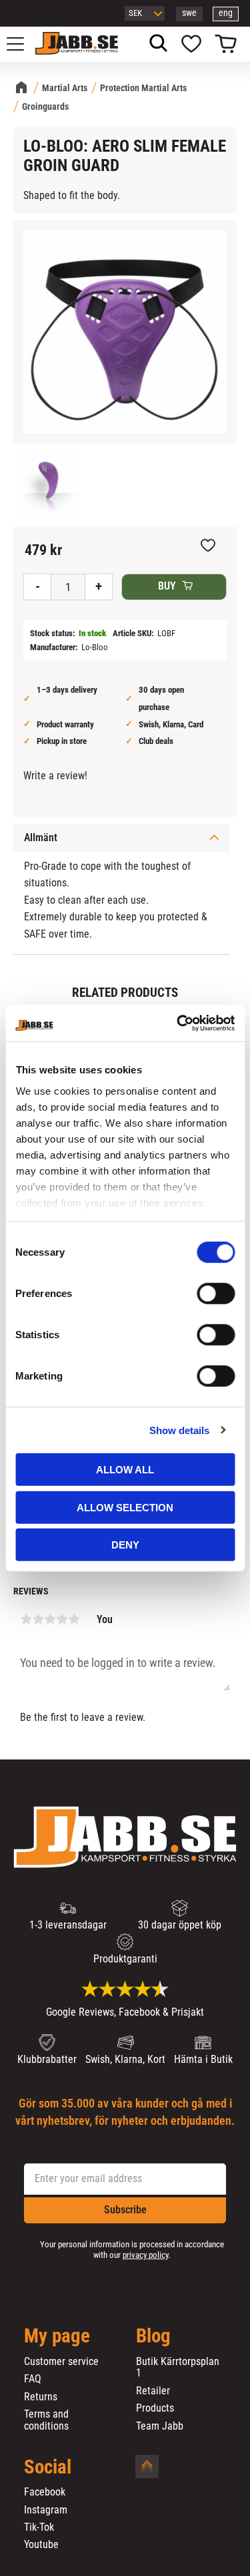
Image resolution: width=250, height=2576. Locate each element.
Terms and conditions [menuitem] (46, 2420)
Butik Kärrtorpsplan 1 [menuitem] (178, 2367)
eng (226, 13)
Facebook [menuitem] (45, 2492)
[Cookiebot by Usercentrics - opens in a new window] (178, 1023)
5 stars (74, 1619)
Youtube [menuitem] (41, 2545)
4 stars (62, 1619)
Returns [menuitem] (41, 2397)
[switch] (216, 1294)
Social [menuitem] (48, 2468)
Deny (125, 1545)
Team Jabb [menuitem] (160, 2426)
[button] (23, 44)
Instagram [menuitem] (46, 2510)
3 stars (50, 1619)
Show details (179, 1430)
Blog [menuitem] (153, 2336)
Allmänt (41, 837)
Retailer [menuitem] (153, 2391)
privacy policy (145, 2255)
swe (189, 13)
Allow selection (125, 1507)
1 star (26, 1619)
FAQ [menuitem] (33, 2379)
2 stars (38, 1619)
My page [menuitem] (57, 2336)
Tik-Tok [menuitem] (39, 2527)
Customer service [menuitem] (61, 2362)
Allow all (125, 1470)
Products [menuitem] (155, 2408)
